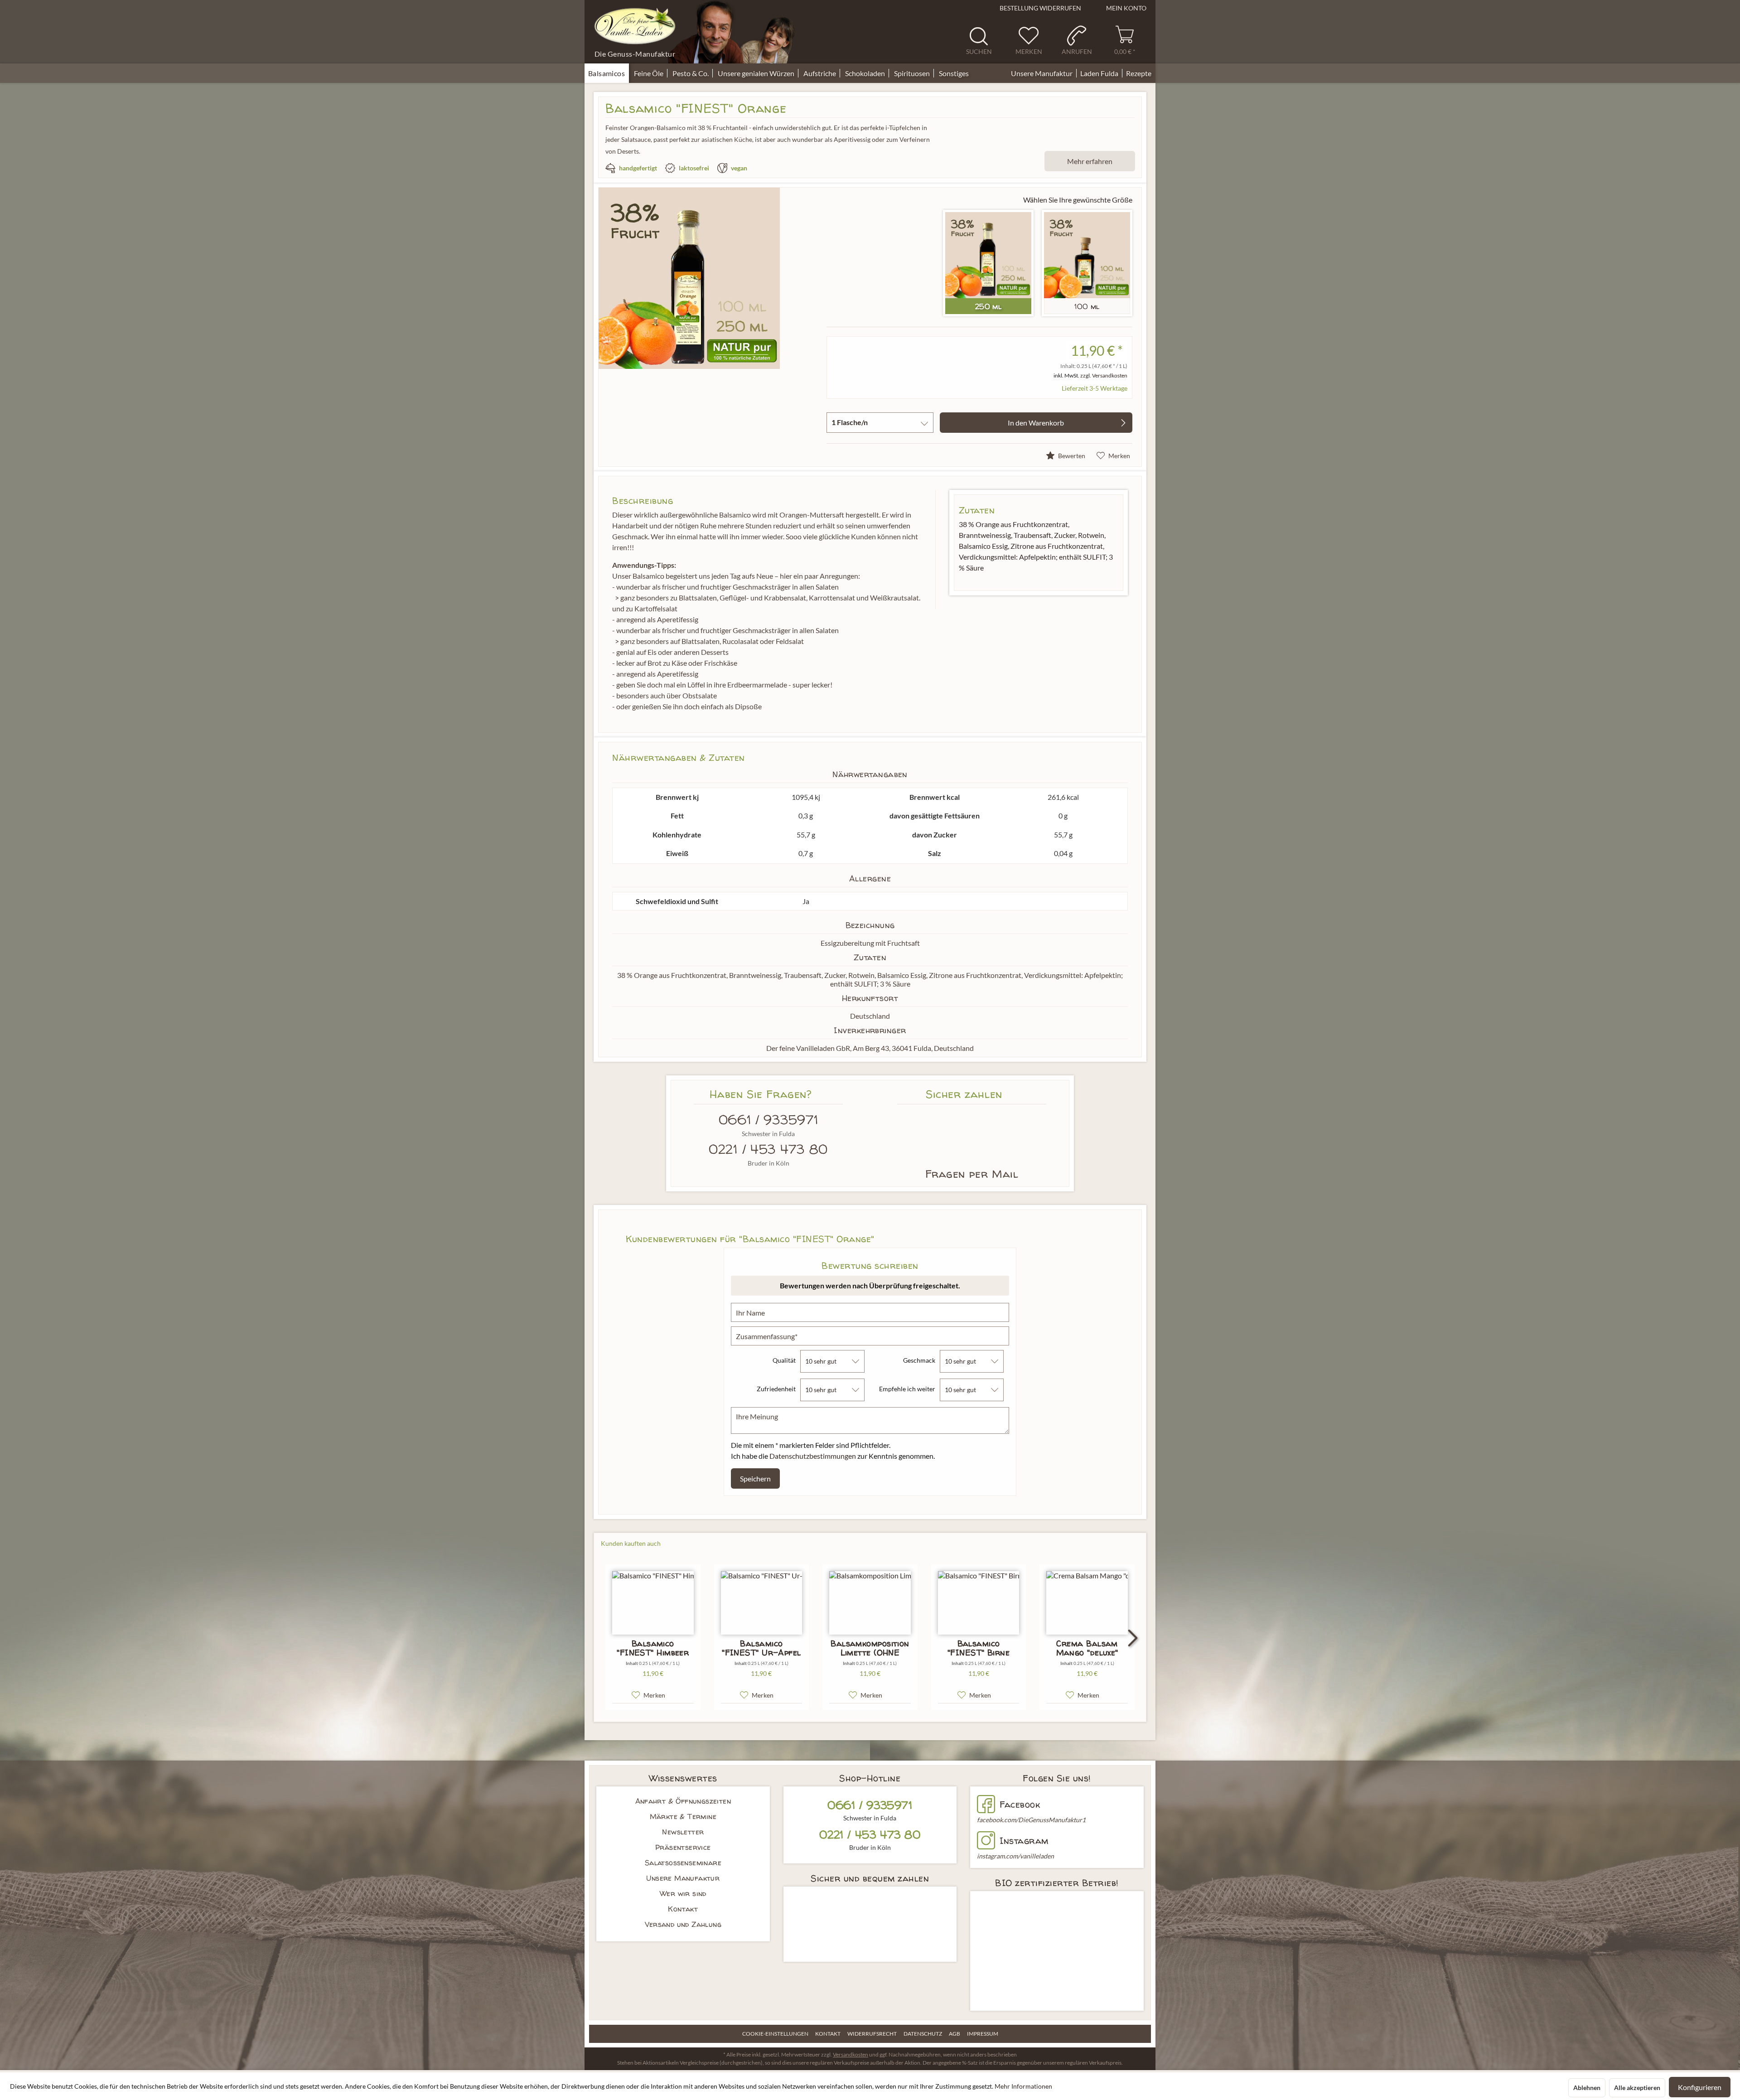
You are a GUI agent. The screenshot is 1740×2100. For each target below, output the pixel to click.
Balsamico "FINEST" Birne (979, 1648)
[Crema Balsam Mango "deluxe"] (1087, 1603)
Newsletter (683, 1832)
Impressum (983, 2034)
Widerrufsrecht (872, 2034)
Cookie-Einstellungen (775, 2034)
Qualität (784, 1360)
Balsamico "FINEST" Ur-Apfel (761, 1648)
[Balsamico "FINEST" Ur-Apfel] (762, 1603)
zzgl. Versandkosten (1104, 375)
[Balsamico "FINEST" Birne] (979, 1603)
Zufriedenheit (776, 1389)
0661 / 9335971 (768, 1120)
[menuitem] (982, 40)
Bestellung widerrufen (1040, 8)
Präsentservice (683, 1847)
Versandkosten (851, 2054)
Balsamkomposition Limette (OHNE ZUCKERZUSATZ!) (870, 1648)
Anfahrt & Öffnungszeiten (683, 1801)
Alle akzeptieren (1637, 2088)
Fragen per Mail (972, 1174)
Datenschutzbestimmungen (813, 1456)
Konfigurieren (1700, 2087)
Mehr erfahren (1090, 161)
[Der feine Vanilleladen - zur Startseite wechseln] (635, 26)
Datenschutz (923, 2034)
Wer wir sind (683, 1893)
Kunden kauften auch (631, 1543)
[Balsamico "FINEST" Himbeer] (653, 1603)
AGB (955, 2034)
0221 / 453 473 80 (768, 1149)
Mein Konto (1126, 8)
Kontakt (683, 1909)
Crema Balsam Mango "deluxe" (1087, 1648)
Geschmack (919, 1360)
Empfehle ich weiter (907, 1389)
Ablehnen (1587, 2088)
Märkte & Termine (683, 1816)
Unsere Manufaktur (683, 1878)
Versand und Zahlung (683, 1924)
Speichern (755, 1478)
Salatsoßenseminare (683, 1863)
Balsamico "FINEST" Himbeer (653, 1648)
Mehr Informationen (1023, 2086)
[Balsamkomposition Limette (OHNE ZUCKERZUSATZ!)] (870, 1603)
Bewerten (1071, 456)
